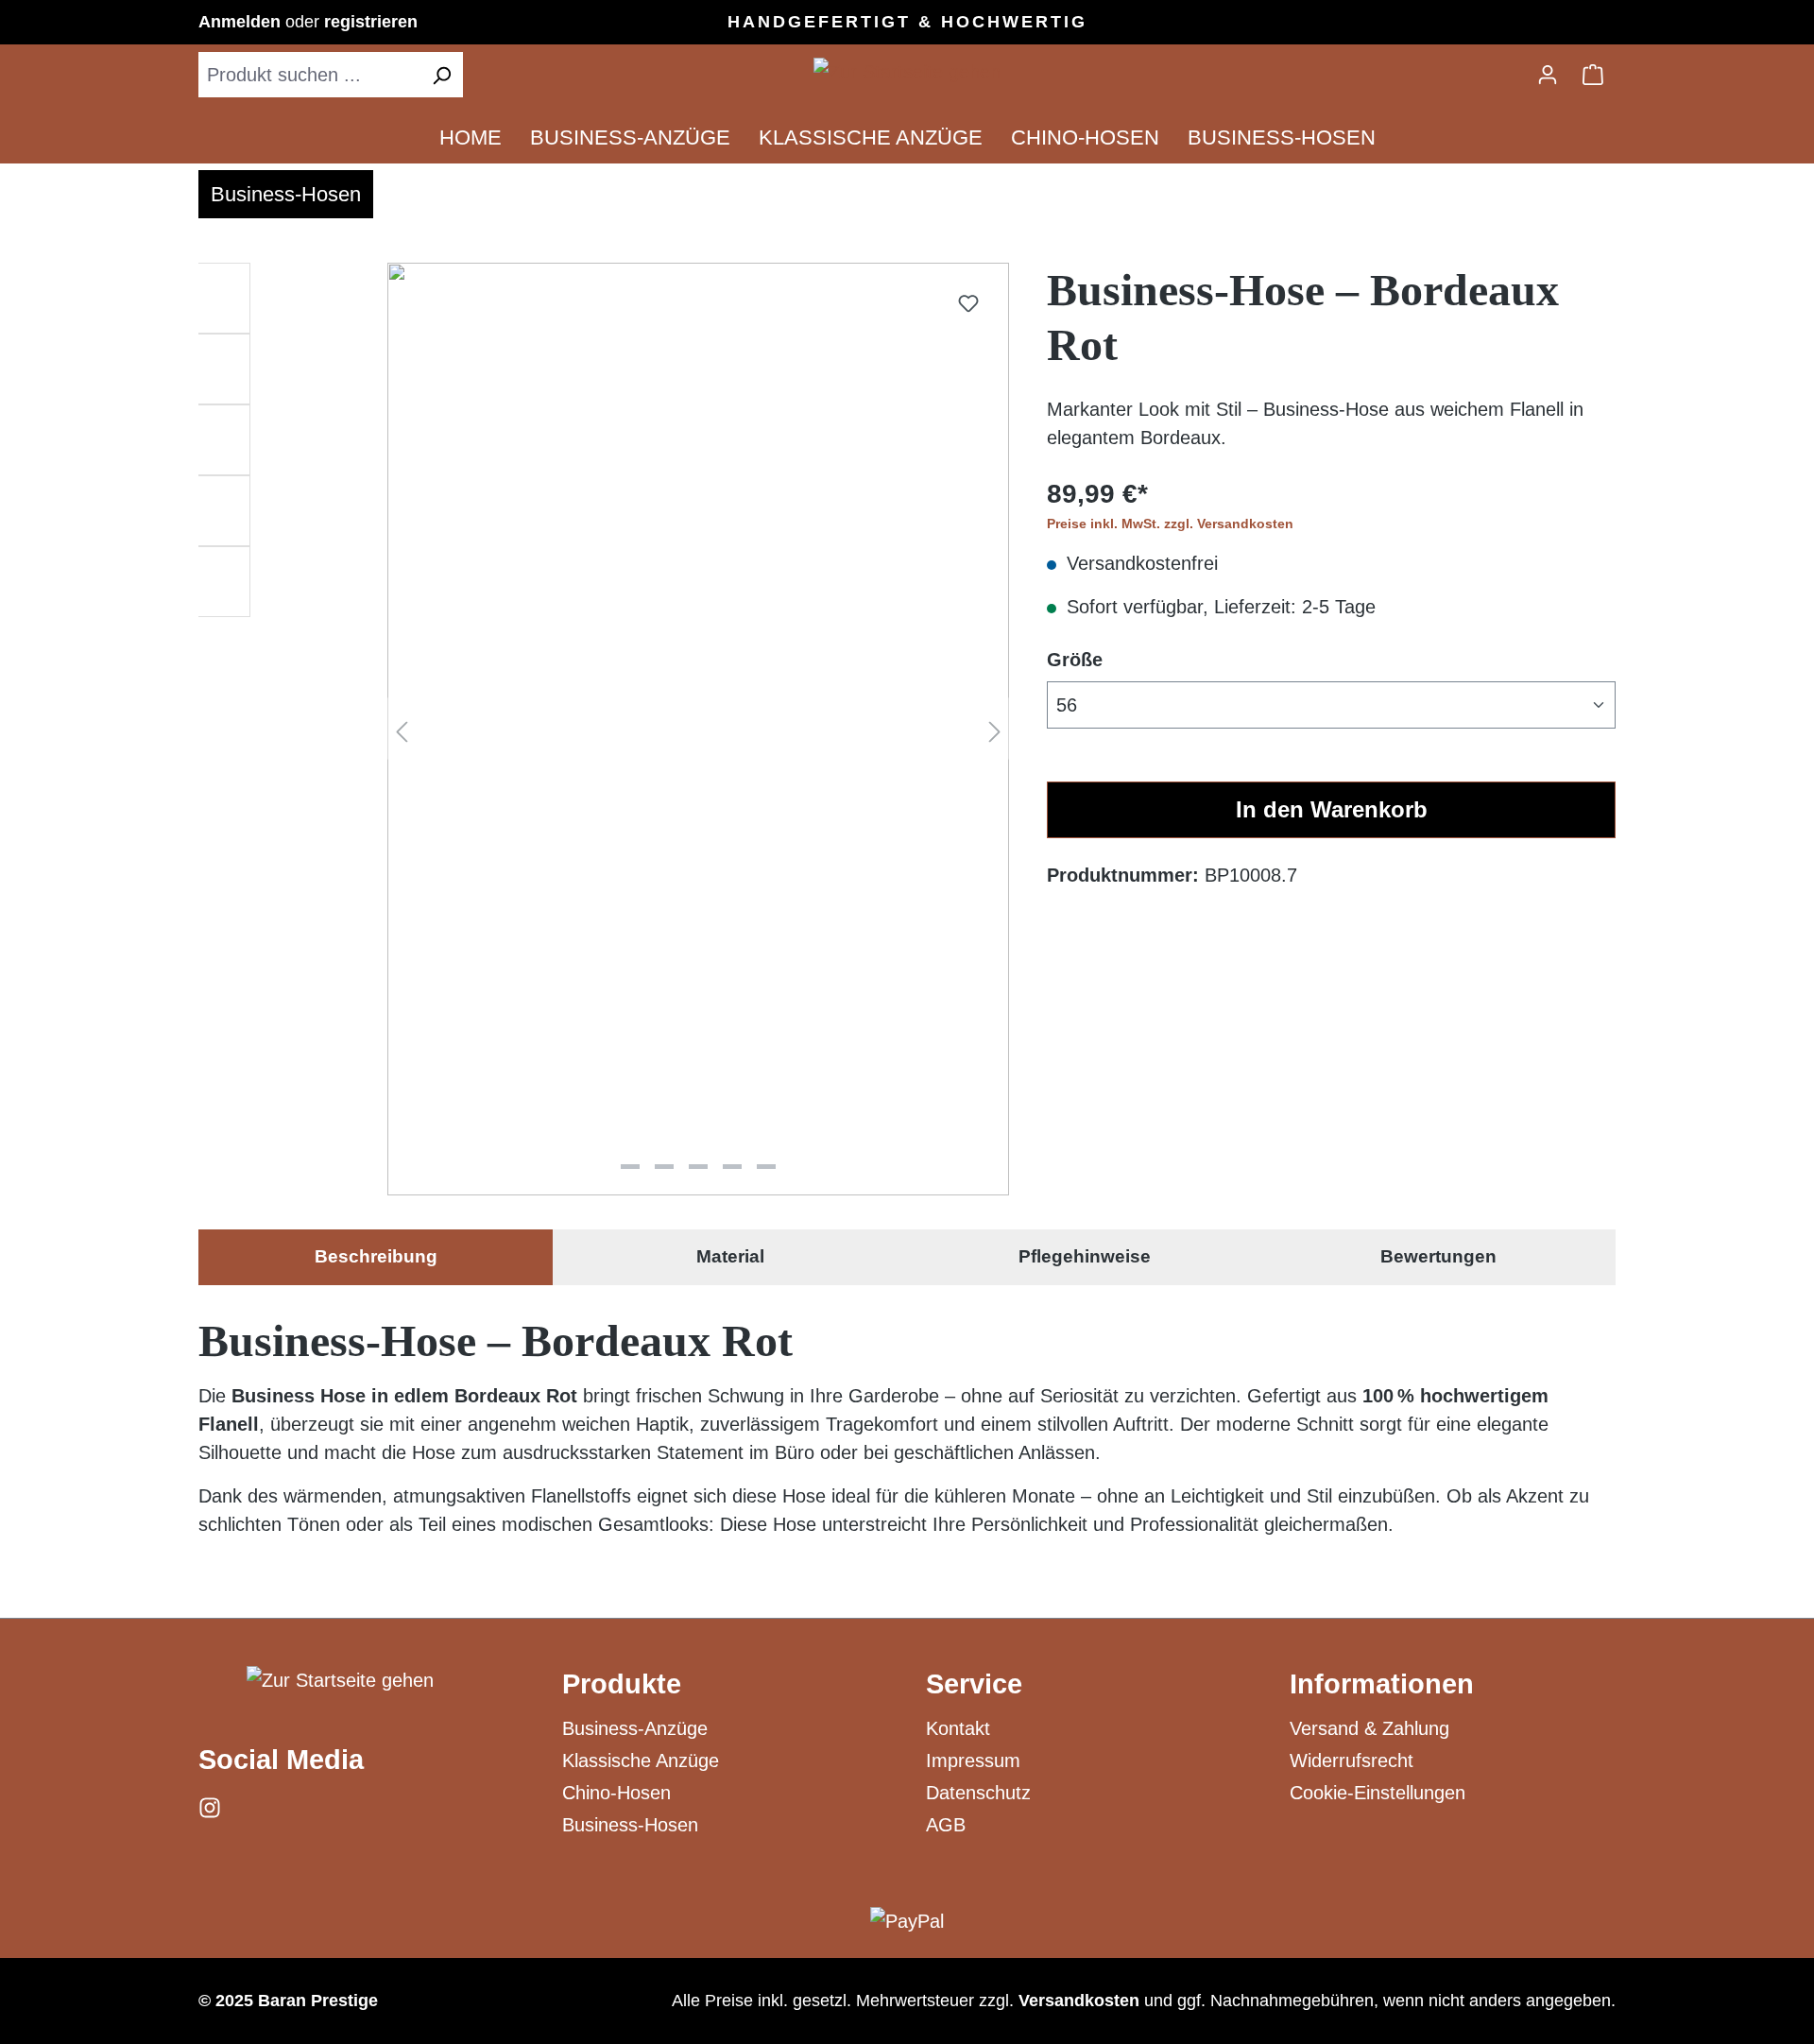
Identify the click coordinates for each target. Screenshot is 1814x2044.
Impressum (973, 1761)
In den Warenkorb (1332, 809)
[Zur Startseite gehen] (907, 71)
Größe (1075, 659)
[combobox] (309, 75)
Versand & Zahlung (1369, 1728)
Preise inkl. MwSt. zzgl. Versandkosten (1170, 524)
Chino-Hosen (616, 1793)
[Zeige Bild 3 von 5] (698, 1167)
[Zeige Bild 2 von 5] (664, 1167)
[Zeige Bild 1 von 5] (630, 1167)
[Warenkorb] (1593, 75)
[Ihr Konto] (1548, 75)
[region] (604, 736)
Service (974, 1684)
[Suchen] (441, 75)
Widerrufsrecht (1352, 1761)
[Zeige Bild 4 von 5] (732, 1167)
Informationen (1382, 1684)
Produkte (622, 1684)
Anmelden (242, 22)
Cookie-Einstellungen (1378, 1793)
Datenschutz (978, 1793)
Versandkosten (1079, 2001)
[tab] (376, 1257)
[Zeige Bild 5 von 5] (766, 1167)
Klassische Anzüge (641, 1761)
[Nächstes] (995, 729)
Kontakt (958, 1728)
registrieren (371, 22)
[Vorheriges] (402, 729)
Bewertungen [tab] (1438, 1256)
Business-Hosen (630, 1825)
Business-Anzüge (635, 1728)
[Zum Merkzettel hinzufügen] (968, 303)
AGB (946, 1825)
